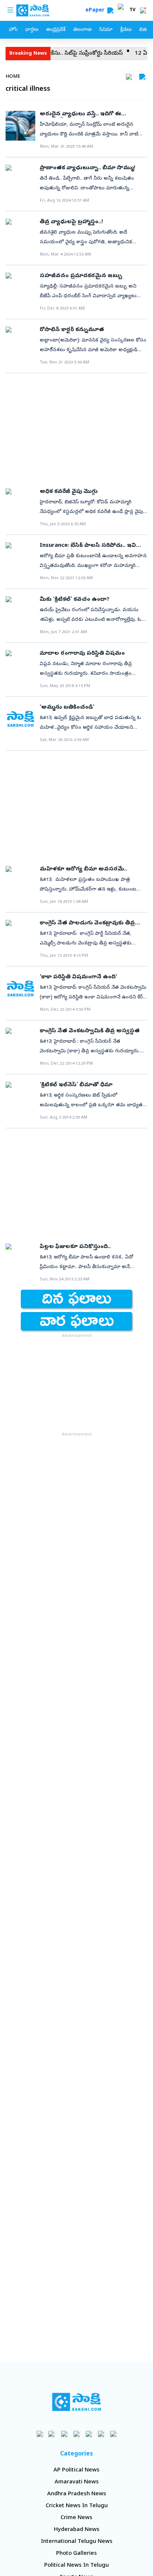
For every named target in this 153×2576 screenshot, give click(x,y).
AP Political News (76, 2470)
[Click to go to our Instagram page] (77, 2434)
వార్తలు (32, 30)
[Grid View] (129, 77)
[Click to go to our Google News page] (113, 2434)
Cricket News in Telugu (77, 2506)
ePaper (96, 11)
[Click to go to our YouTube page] (89, 2434)
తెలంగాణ (82, 30)
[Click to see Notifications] (143, 10)
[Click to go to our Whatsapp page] (52, 2434)
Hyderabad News (77, 2530)
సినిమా (106, 30)
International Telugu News (77, 2542)
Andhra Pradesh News (77, 2494)
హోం (13, 30)
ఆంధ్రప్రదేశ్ (56, 30)
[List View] (142, 77)
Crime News (76, 2518)
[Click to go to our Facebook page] (40, 2434)
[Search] (110, 10)
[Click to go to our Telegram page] (101, 2434)
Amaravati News (77, 2482)
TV (133, 10)
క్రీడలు (126, 30)
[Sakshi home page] (77, 2402)
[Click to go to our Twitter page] (64, 2434)
